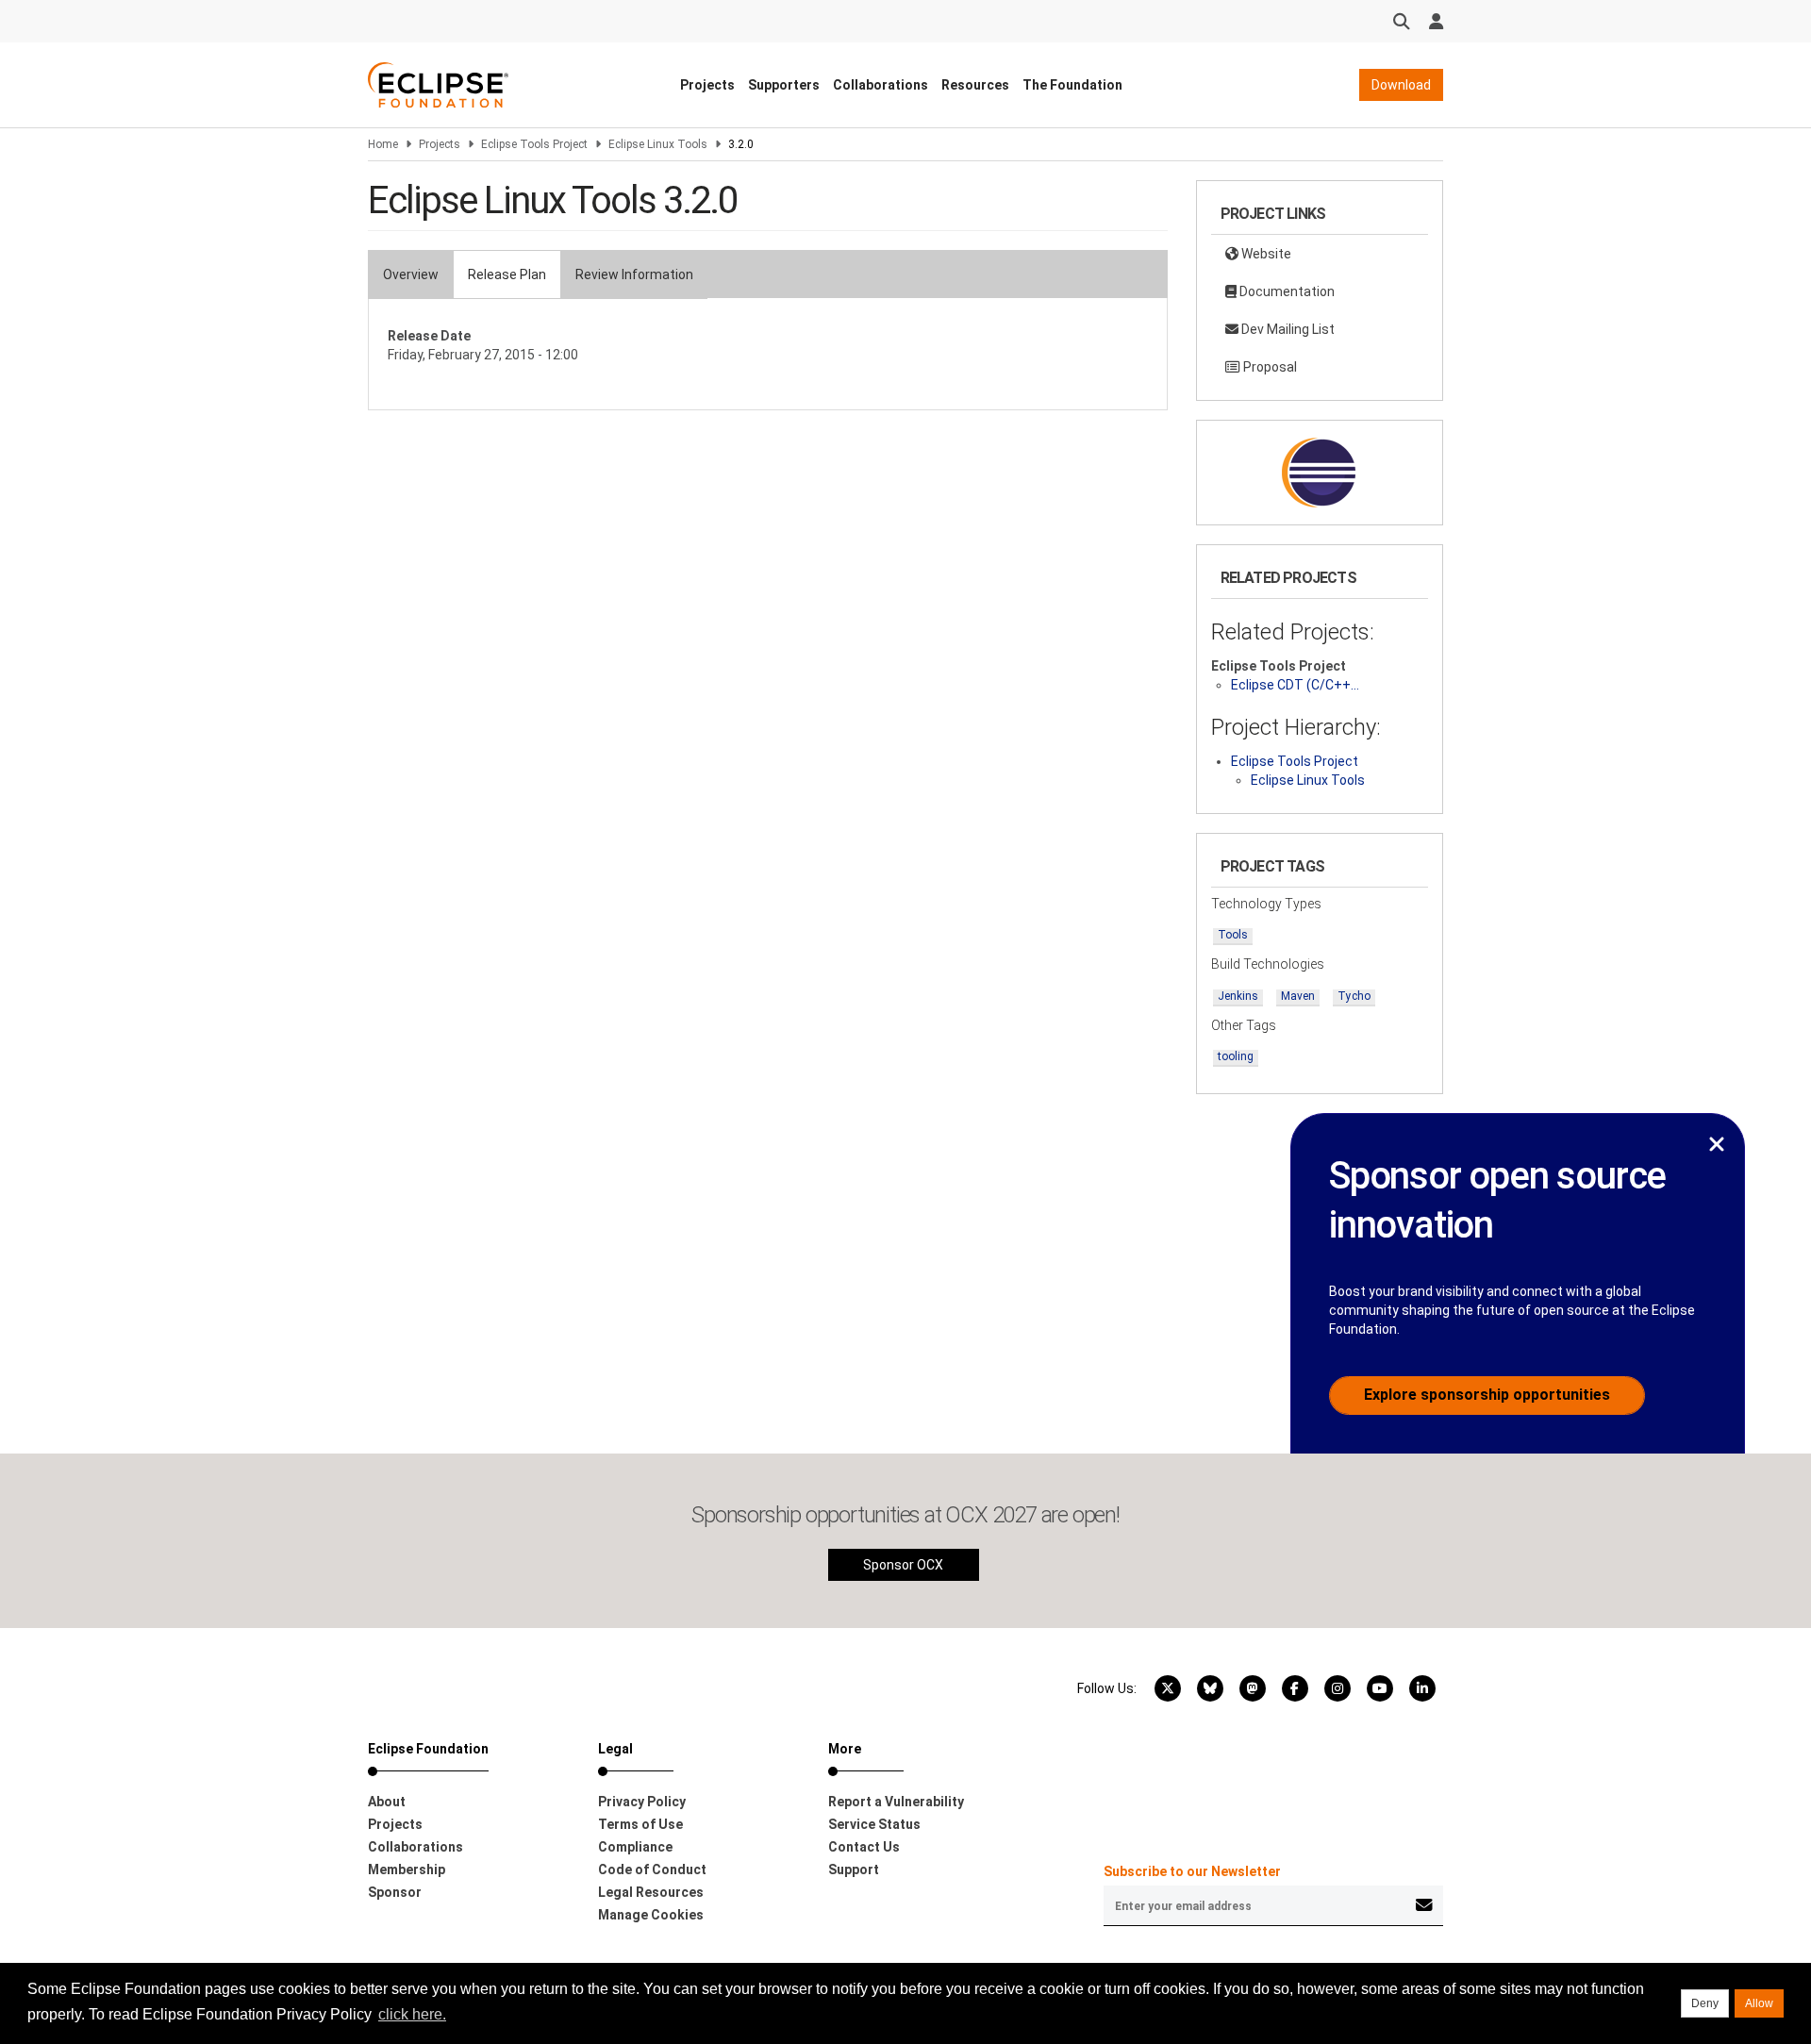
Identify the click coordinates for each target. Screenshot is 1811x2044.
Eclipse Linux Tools (658, 144)
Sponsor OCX (903, 1565)
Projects (707, 85)
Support (854, 1870)
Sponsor (395, 1892)
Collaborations (881, 85)
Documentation (1286, 291)
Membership (407, 1870)
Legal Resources (651, 1892)
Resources (975, 85)
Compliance (635, 1847)
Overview (411, 274)
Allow (1759, 2003)
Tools (1233, 935)
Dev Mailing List (1287, 329)
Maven (1298, 996)
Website (1265, 254)
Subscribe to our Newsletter (1192, 1871)
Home (383, 144)
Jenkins (1238, 996)
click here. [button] (412, 2014)
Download (1401, 85)
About (387, 1802)
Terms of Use (640, 1824)
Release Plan (507, 274)
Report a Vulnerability (896, 1802)
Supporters (784, 85)
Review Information (634, 274)
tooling (1236, 1056)
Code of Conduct (652, 1870)
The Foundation (1072, 85)
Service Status (874, 1824)
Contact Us (864, 1847)
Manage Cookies (651, 1915)
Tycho (1354, 996)
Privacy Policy (642, 1802)
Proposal (1269, 367)
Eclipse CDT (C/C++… (1295, 685)
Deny (1705, 2003)
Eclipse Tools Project (534, 144)
